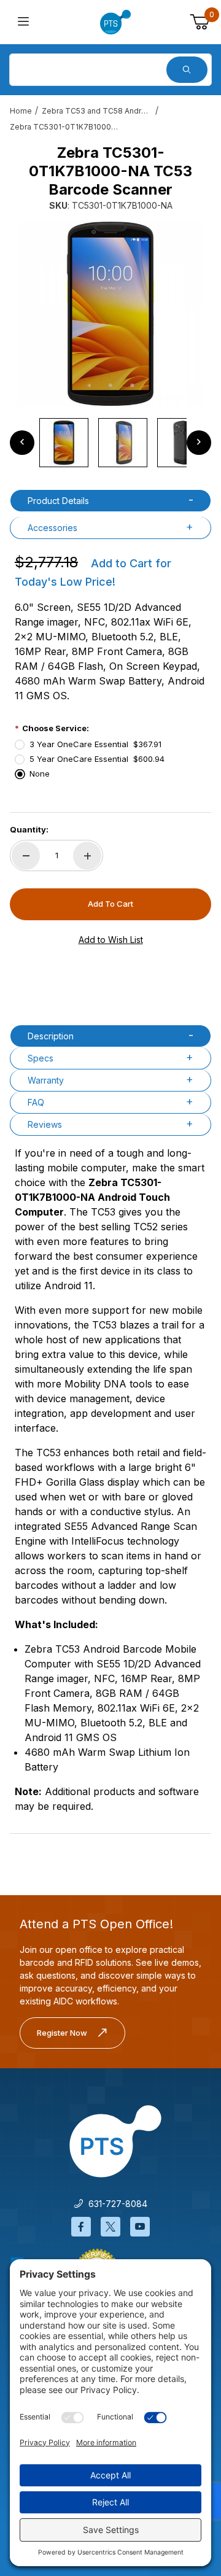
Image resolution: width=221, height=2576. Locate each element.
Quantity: (29, 829)
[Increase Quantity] (87, 856)
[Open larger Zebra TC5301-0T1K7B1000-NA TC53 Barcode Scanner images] (110, 314)
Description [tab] (51, 1036)
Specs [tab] (41, 1058)
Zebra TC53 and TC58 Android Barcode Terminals (97, 111)
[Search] (187, 70)
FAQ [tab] (36, 1102)
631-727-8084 (115, 2204)
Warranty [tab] (46, 1080)
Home (21, 111)
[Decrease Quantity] (26, 856)
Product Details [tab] (58, 501)
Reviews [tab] (45, 1124)
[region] (110, 443)
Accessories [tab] (52, 528)
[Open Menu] (23, 22)
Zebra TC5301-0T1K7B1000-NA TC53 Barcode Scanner (65, 127)
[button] (64, 443)
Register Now (62, 2033)
